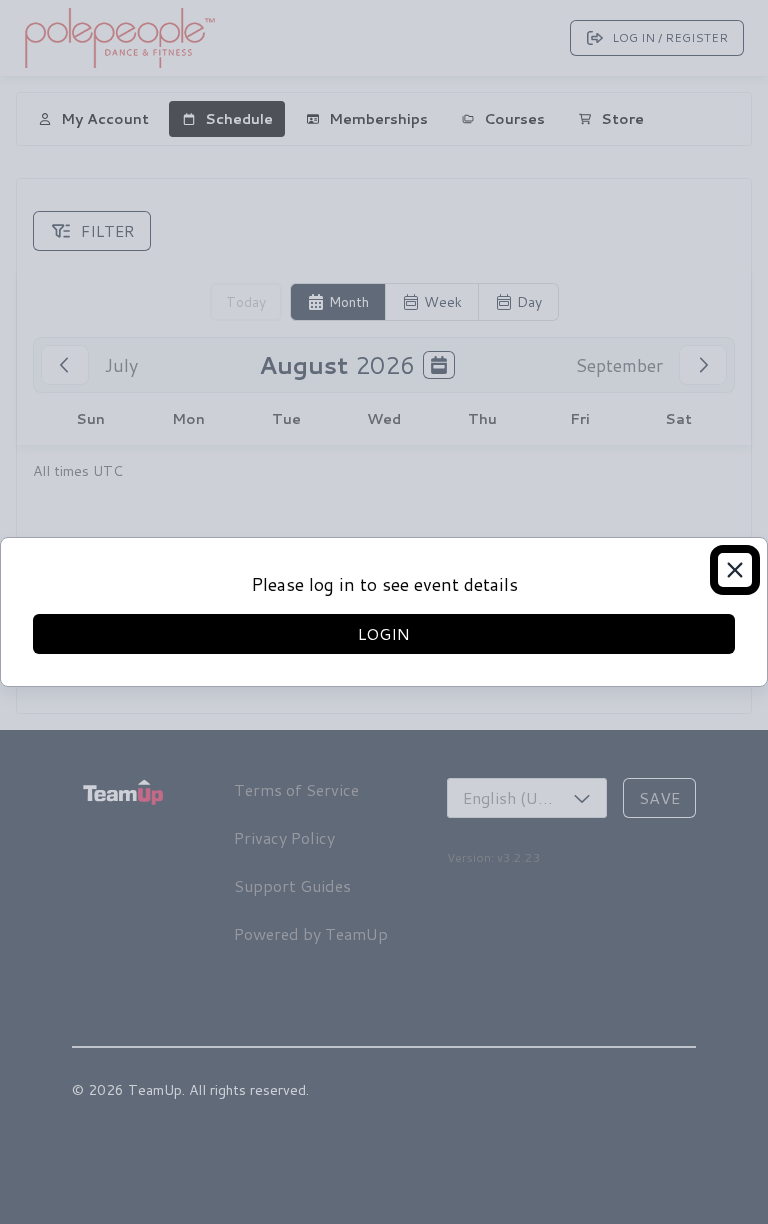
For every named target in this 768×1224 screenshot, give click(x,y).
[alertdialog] (384, 612)
